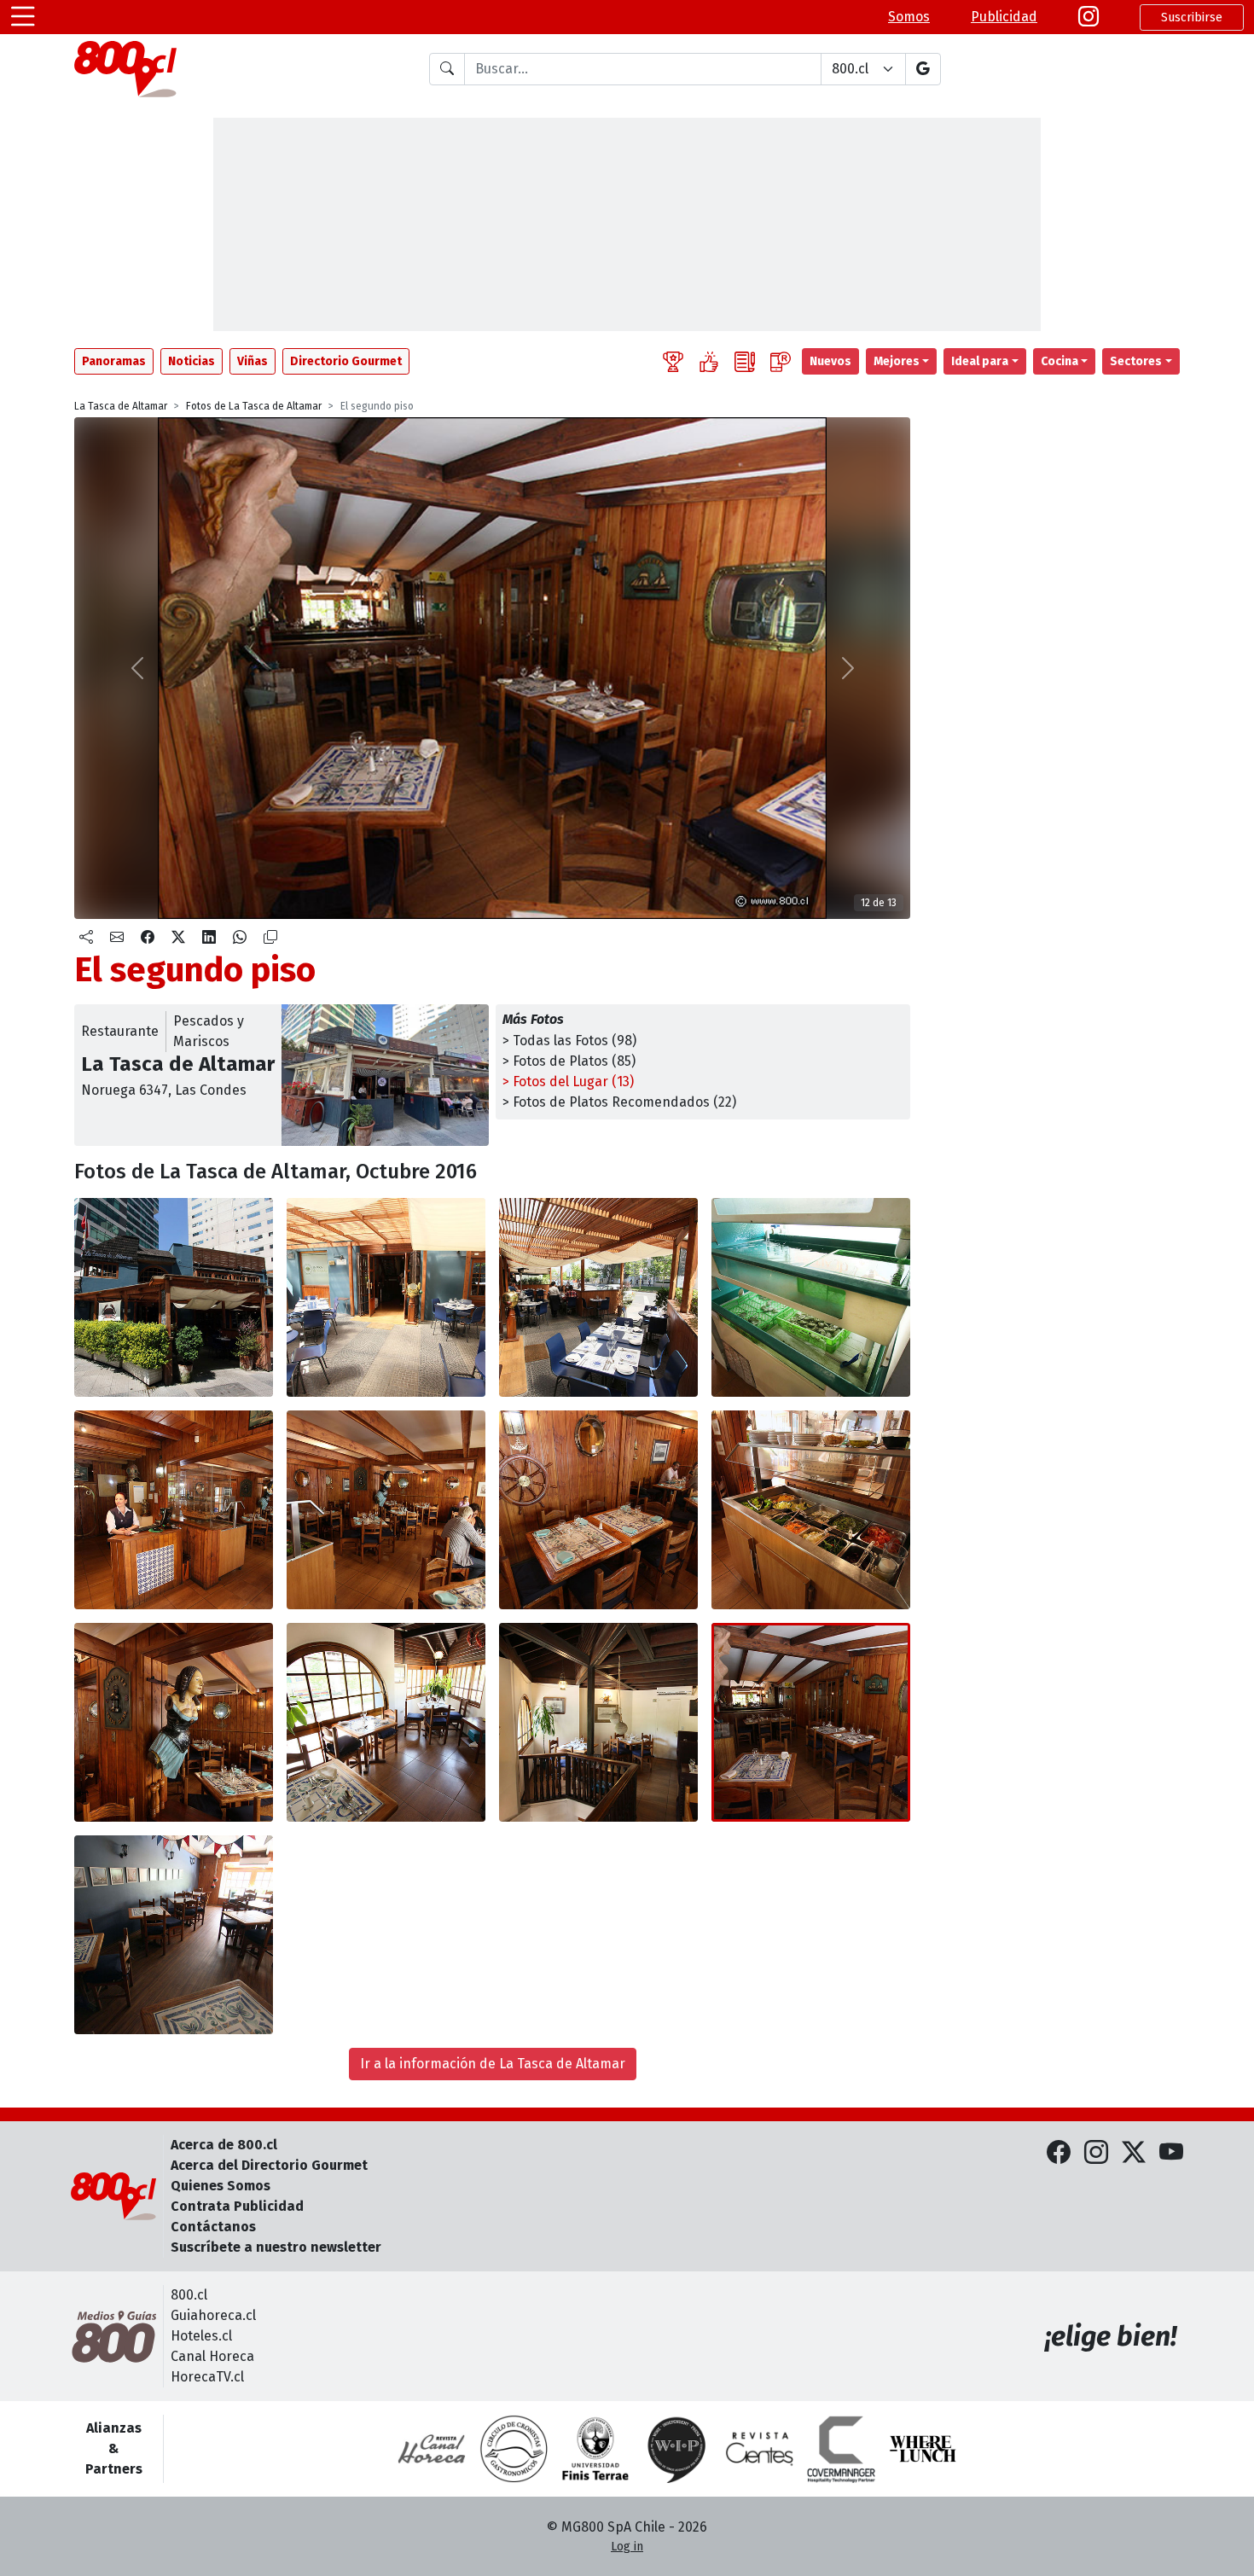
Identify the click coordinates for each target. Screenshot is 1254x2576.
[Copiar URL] (270, 938)
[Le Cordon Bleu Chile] (595, 2449)
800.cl (189, 2295)
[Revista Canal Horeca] (432, 2449)
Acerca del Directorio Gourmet (269, 2165)
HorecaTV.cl (207, 2377)
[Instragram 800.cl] (1089, 17)
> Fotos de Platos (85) (569, 1061)
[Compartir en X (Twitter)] (178, 938)
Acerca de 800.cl (224, 2145)
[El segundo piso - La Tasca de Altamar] (174, 1722)
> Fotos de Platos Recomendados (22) (619, 1102)
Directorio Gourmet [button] (346, 361)
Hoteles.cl (201, 2336)
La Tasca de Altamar (121, 406)
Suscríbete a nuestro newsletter (276, 2247)
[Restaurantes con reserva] (781, 361)
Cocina (1060, 361)
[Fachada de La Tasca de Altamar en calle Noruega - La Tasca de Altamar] (174, 1297)
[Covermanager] (841, 2449)
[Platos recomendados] (709, 361)
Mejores (897, 361)
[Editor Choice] (673, 361)
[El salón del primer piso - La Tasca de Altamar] (174, 1510)
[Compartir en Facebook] (148, 938)
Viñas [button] (253, 361)
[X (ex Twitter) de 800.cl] (1134, 2153)
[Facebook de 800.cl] (1059, 2153)
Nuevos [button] (830, 361)
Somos (909, 17)
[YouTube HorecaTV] (1171, 2153)
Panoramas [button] (114, 361)
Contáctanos (213, 2227)
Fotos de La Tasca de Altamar (254, 406)
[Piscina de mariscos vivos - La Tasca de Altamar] (811, 1297)
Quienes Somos (221, 2186)
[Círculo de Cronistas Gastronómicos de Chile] (514, 2449)
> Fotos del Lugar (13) (568, 1082)
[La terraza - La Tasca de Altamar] (386, 1297)
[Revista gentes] (759, 2449)
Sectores (1136, 361)
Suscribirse (1192, 17)
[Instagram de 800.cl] (1096, 2153)
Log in (627, 2547)
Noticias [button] (192, 361)
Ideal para (980, 361)
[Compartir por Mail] (117, 938)
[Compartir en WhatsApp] (240, 938)
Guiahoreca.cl (213, 2315)
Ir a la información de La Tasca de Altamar (493, 2064)
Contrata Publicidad (237, 2206)
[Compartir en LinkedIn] (209, 938)
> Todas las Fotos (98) (569, 1041)
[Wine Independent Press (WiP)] (677, 2449)
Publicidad (1004, 17)
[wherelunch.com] (923, 2449)
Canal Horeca (212, 2356)
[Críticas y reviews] (745, 361)
